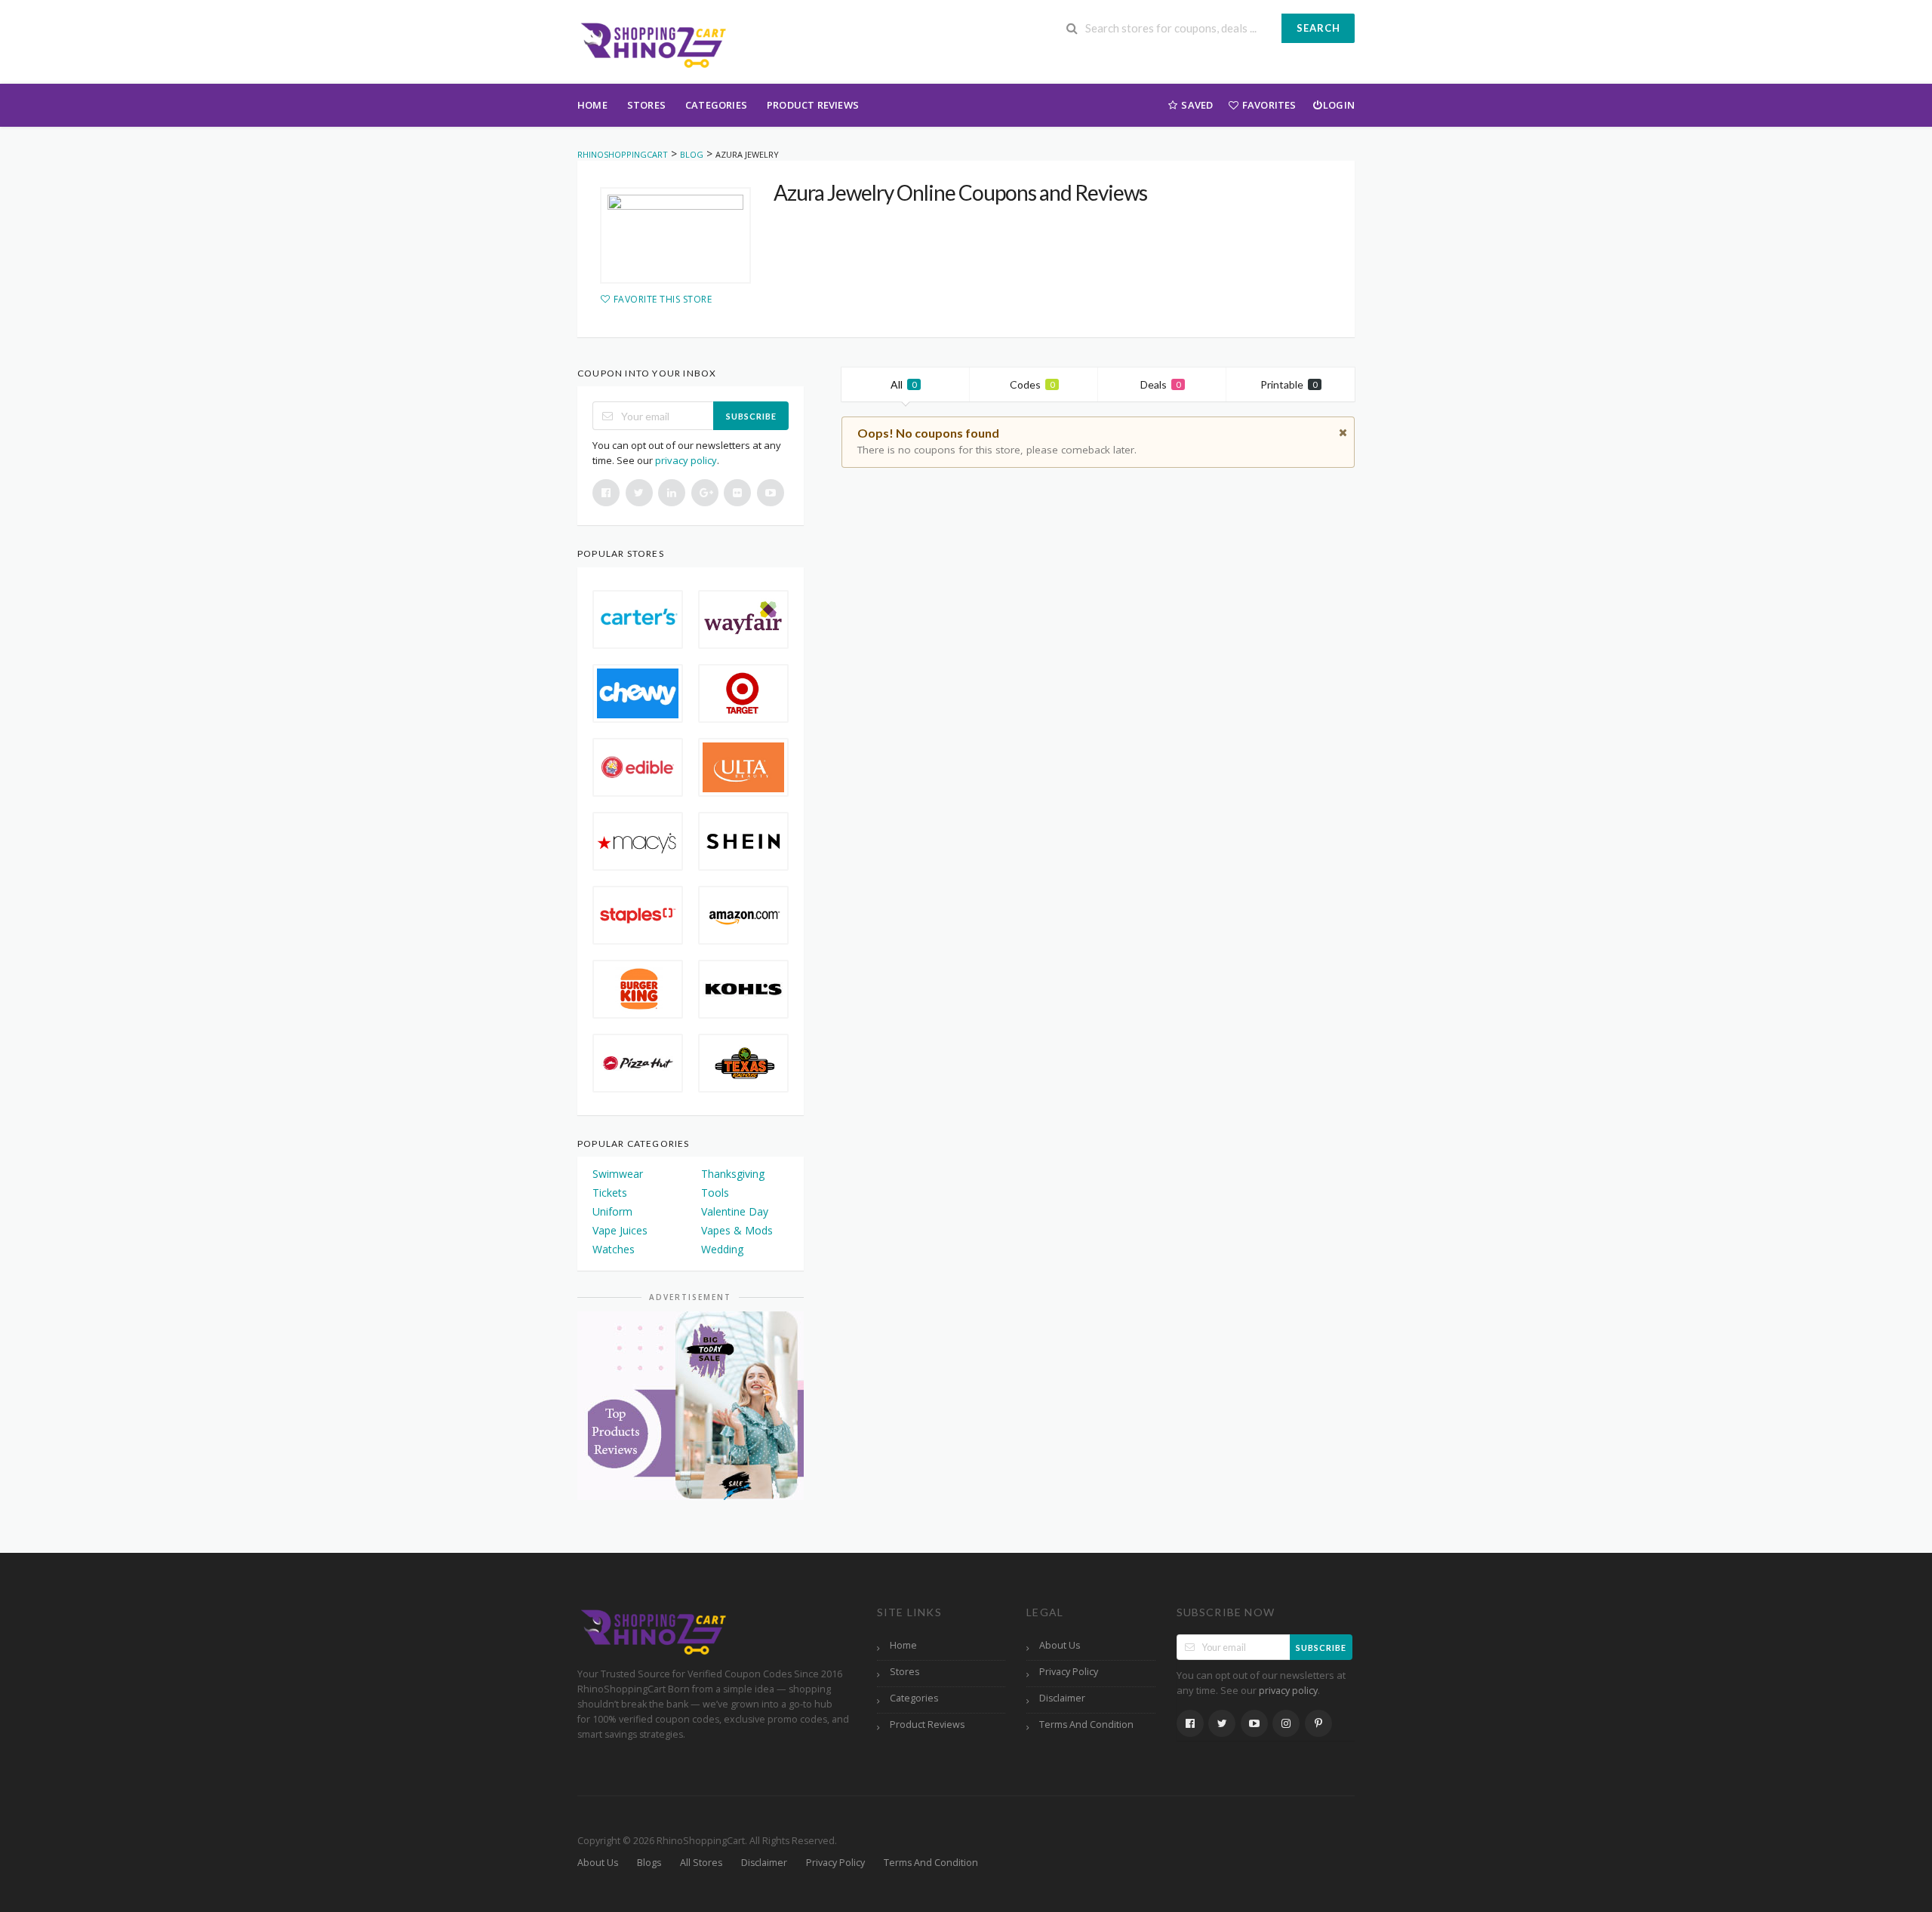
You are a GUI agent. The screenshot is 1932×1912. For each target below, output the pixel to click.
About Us (1060, 1645)
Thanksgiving (733, 1174)
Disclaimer (1062, 1698)
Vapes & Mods (737, 1230)
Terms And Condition (1086, 1724)
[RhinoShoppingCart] (653, 43)
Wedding (722, 1249)
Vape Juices (620, 1230)
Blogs (649, 1863)
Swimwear (618, 1174)
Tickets (610, 1193)
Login (1339, 105)
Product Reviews (813, 105)
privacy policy (686, 460)
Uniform (612, 1211)
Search (1318, 28)
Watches (614, 1249)
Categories (716, 105)
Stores (646, 105)
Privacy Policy (1069, 1672)
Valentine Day (735, 1211)
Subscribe (751, 416)
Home (592, 105)
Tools (715, 1193)
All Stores (701, 1863)
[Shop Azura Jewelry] (675, 235)
